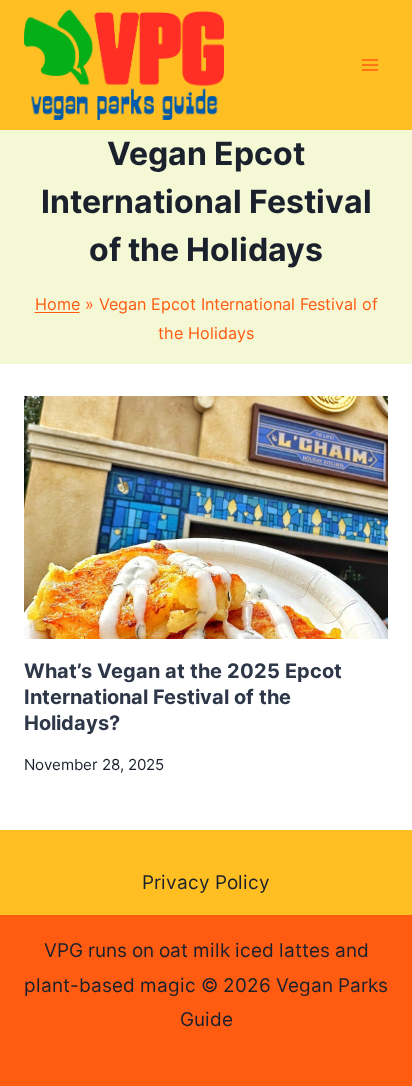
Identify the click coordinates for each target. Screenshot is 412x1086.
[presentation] (206, 517)
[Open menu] (369, 64)
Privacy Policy (206, 882)
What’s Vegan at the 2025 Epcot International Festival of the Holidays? (183, 697)
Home (57, 304)
